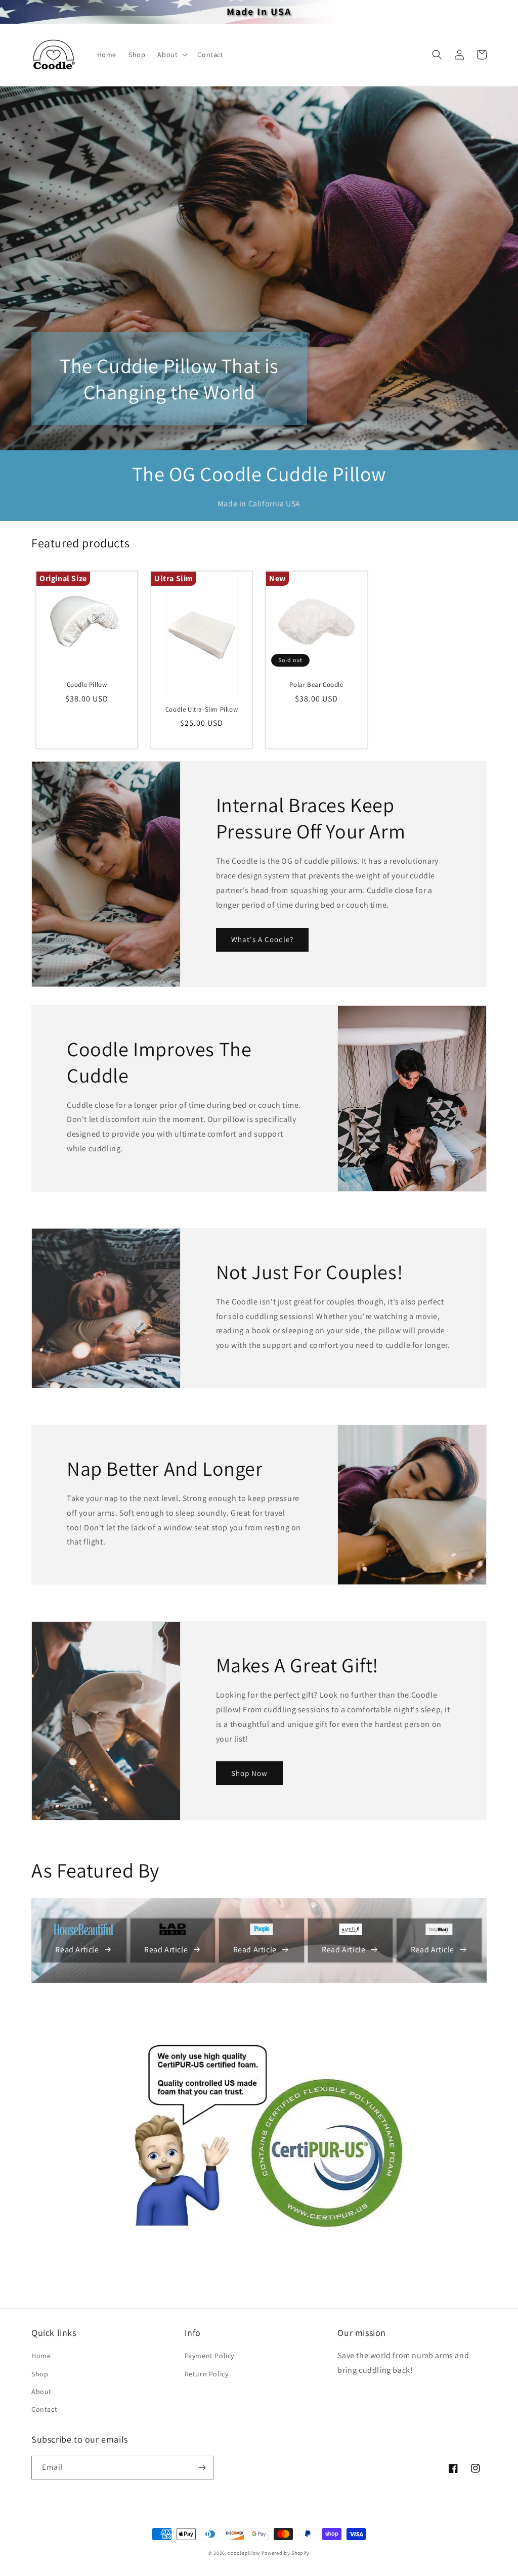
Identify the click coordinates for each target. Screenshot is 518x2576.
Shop (40, 2374)
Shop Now (249, 1773)
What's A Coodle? (262, 939)
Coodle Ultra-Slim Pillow (202, 710)
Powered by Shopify (286, 2553)
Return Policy (207, 2374)
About (41, 2392)
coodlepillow (244, 2553)
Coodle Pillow (87, 685)
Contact (44, 2409)
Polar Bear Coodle (316, 685)
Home (41, 2356)
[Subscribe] (202, 2468)
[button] (171, 55)
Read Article (77, 1950)
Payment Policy (209, 2356)
